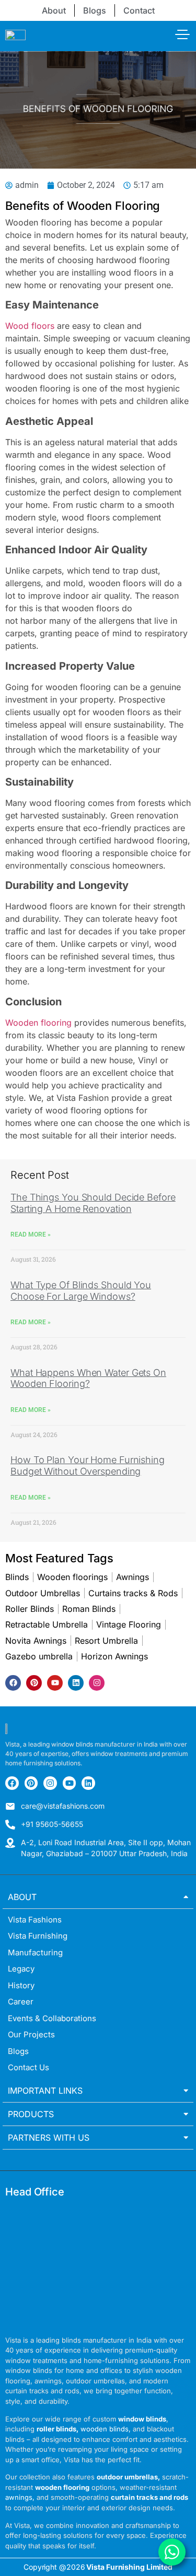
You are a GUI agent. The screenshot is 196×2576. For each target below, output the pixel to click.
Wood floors (30, 326)
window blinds (142, 2419)
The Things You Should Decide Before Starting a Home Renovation (93, 1203)
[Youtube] (55, 1683)
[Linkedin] (76, 1683)
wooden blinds (105, 2429)
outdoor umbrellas (127, 2477)
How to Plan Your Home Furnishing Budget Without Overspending (88, 1465)
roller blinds (56, 2429)
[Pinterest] (34, 1683)
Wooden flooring (38, 1023)
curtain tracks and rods (149, 2497)
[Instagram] (97, 1683)
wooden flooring (62, 2487)
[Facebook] (13, 1683)
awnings (19, 2497)
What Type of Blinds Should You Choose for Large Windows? (81, 1291)
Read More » (31, 1234)
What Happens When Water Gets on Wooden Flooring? (88, 1378)
